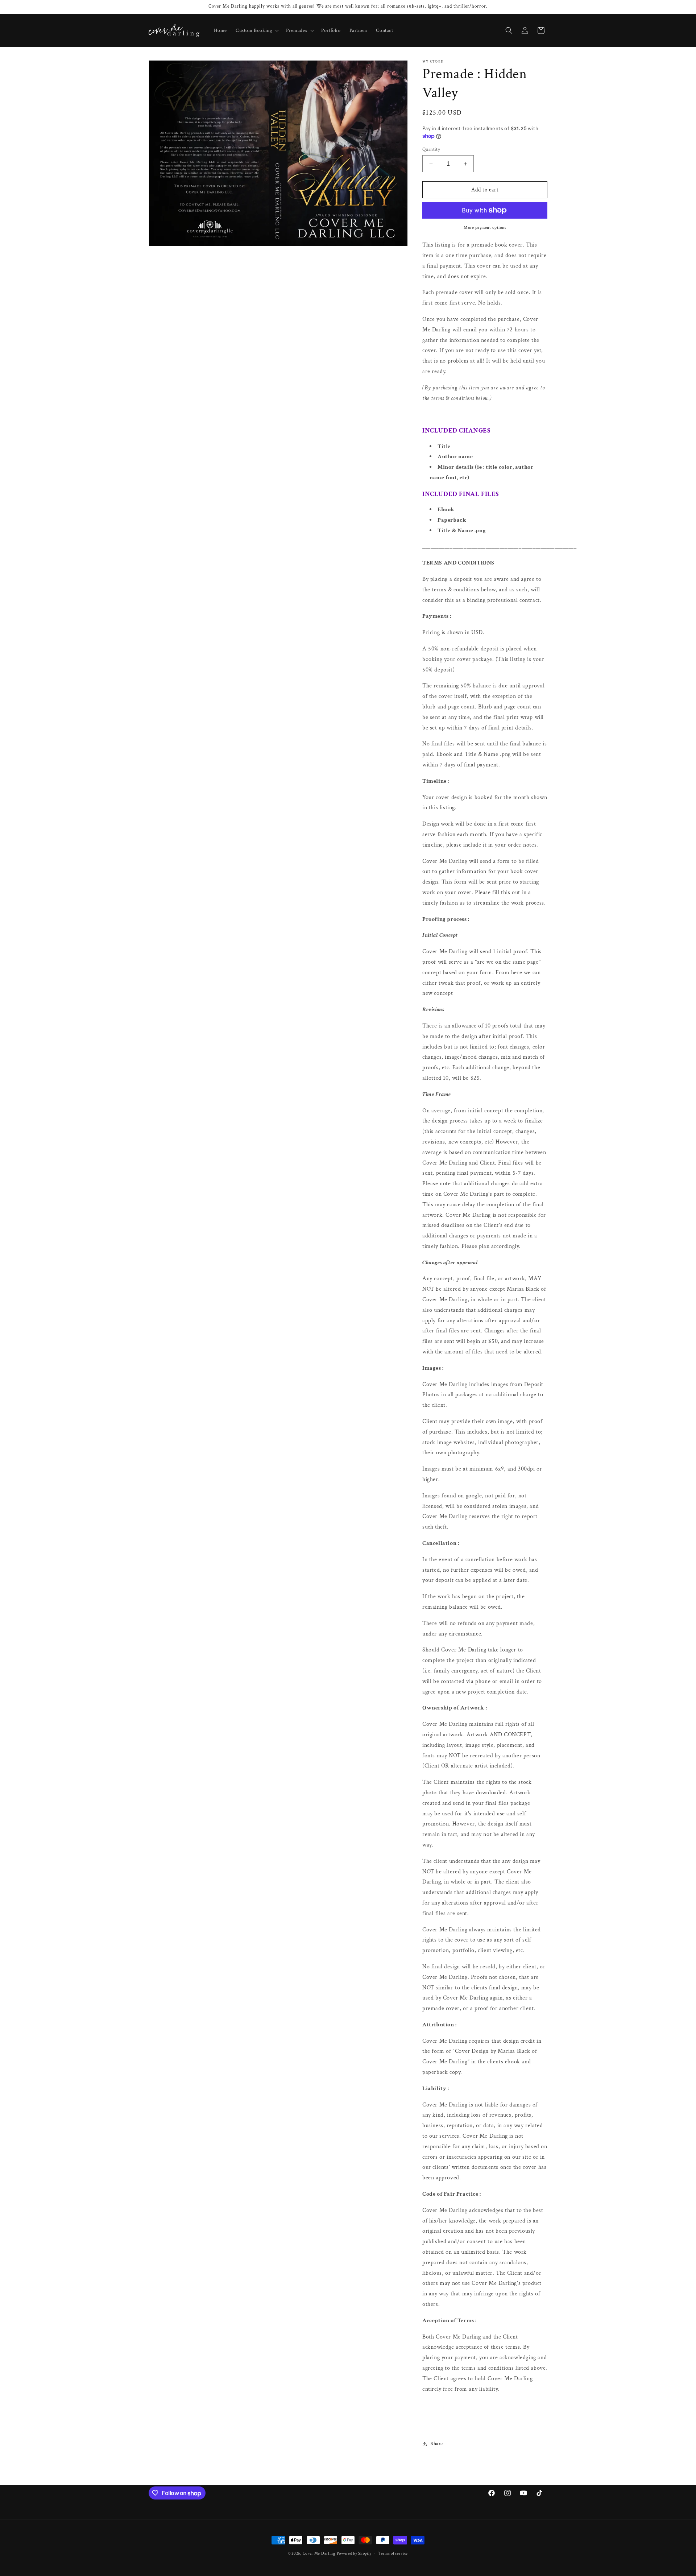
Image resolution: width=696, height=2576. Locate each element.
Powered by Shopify (354, 2554)
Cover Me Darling (319, 2554)
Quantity (431, 150)
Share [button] (437, 2444)
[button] (256, 30)
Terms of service (393, 2554)
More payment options (485, 228)
